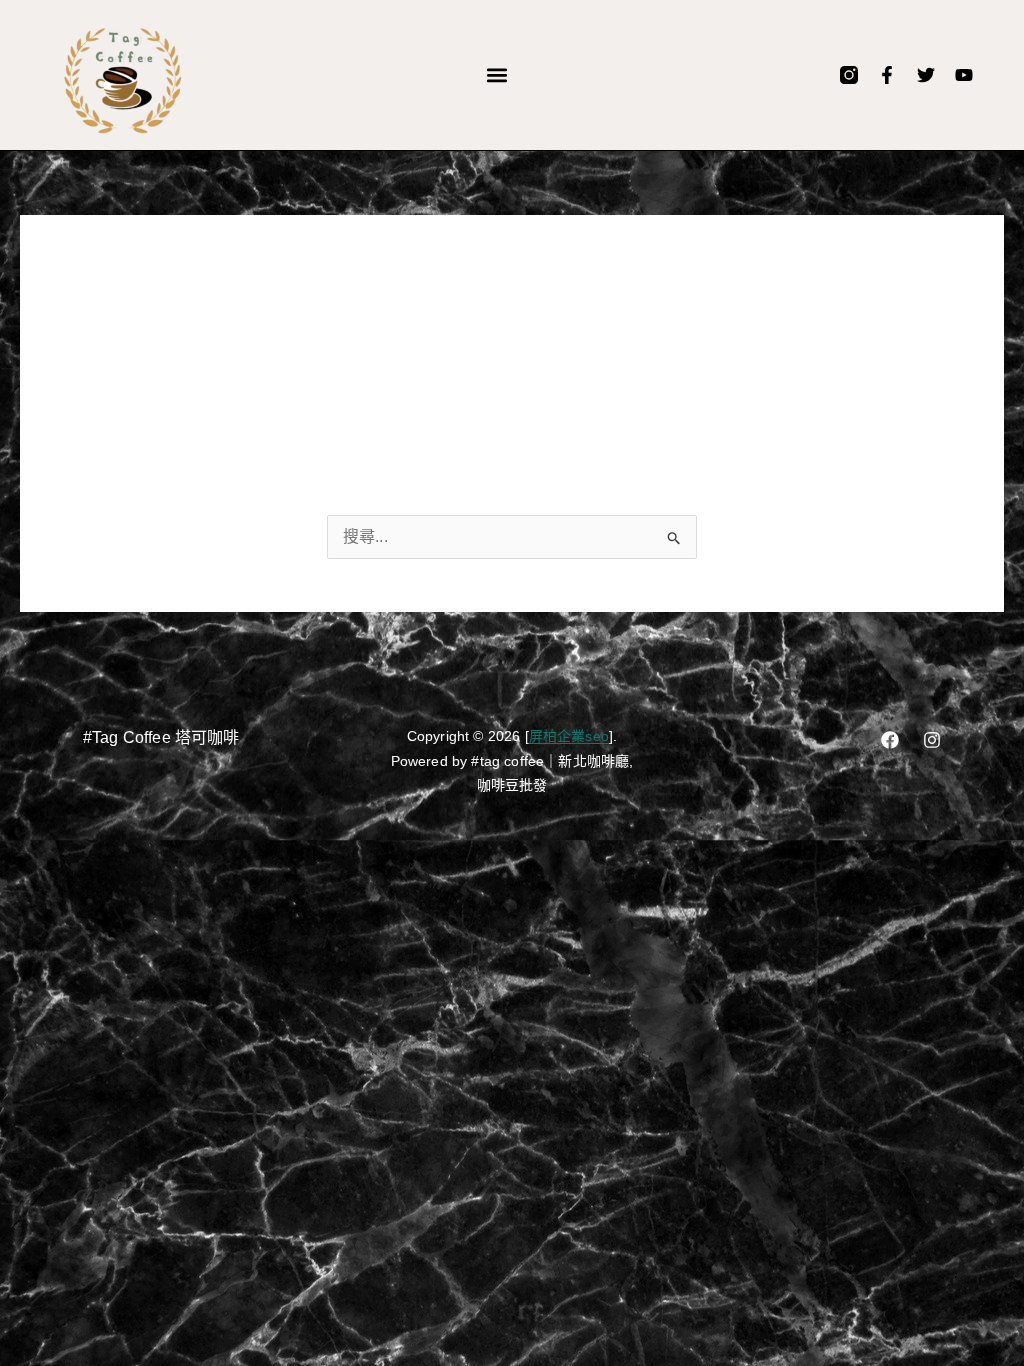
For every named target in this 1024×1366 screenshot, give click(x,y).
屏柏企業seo (569, 736)
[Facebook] (890, 740)
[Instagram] (932, 740)
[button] (497, 75)
